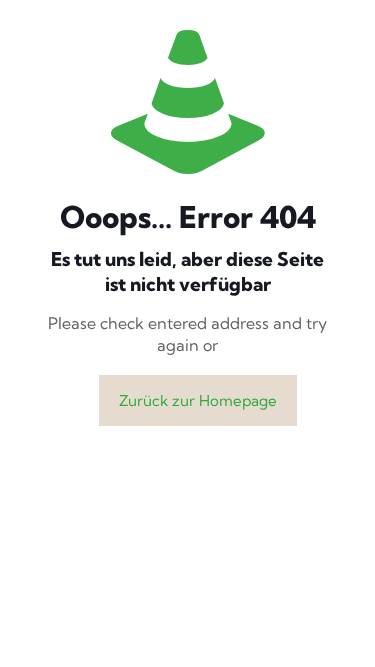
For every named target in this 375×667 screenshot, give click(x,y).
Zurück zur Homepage (198, 400)
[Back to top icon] (334, 626)
